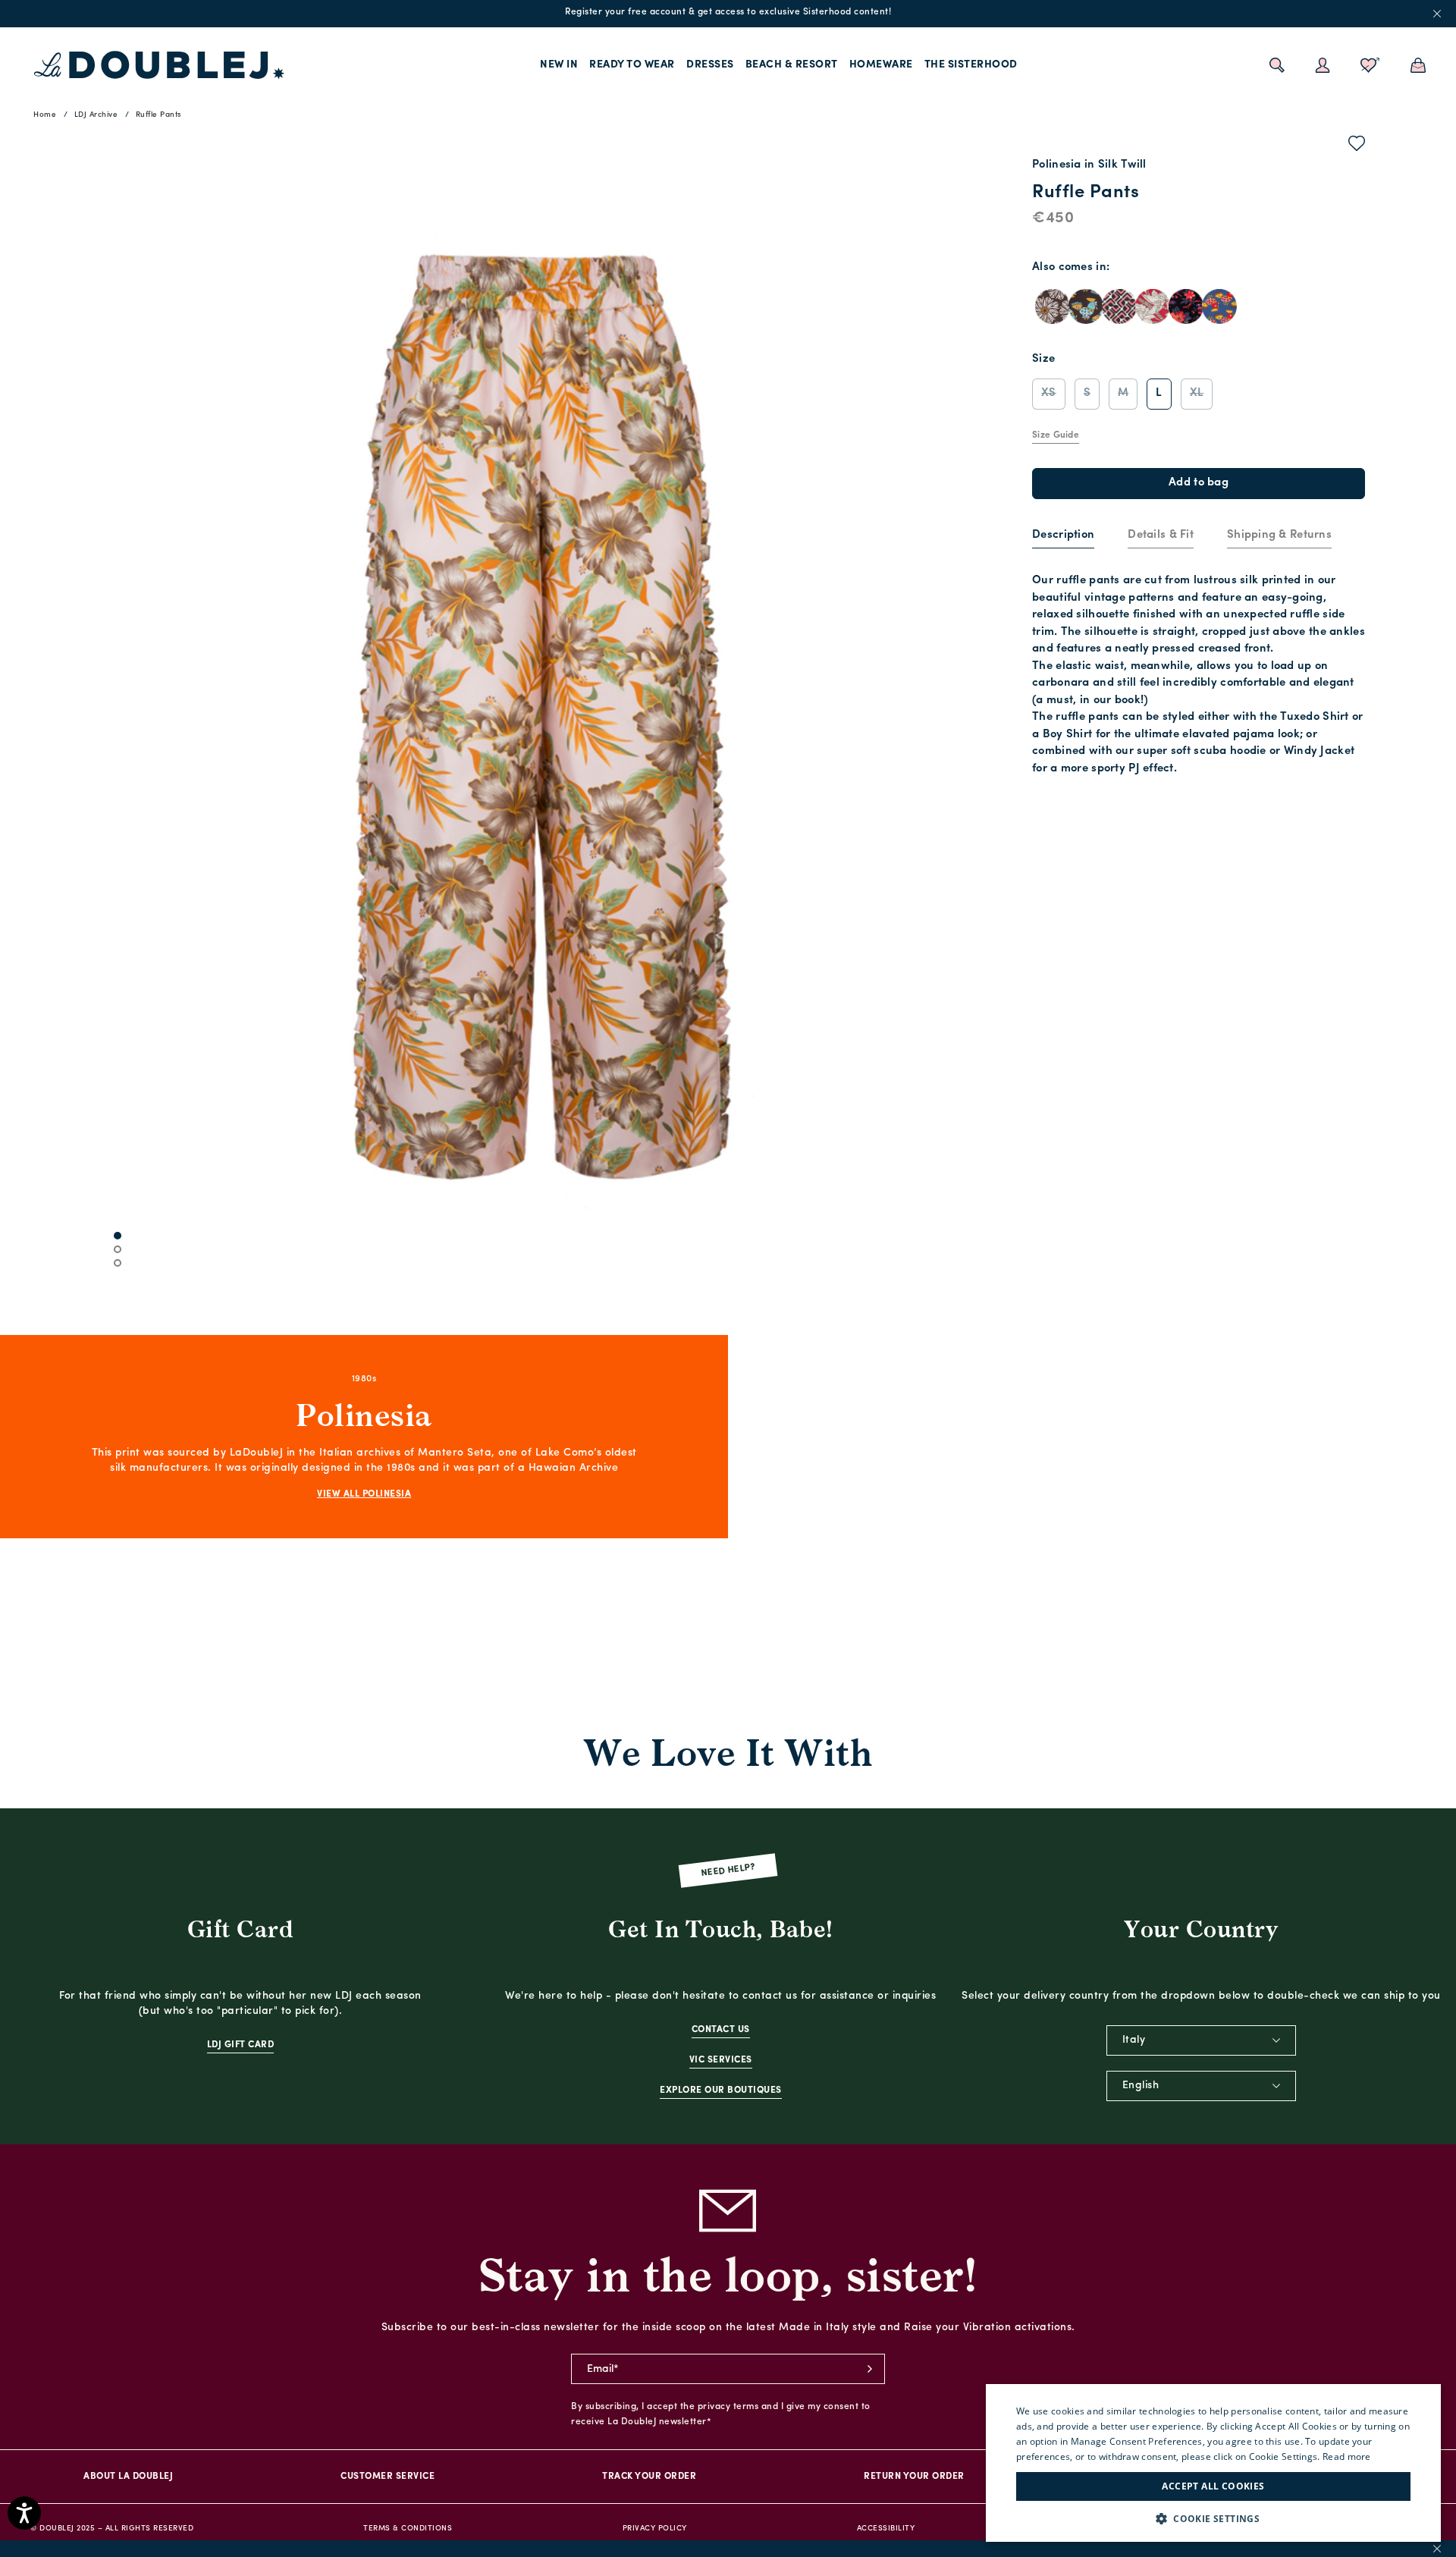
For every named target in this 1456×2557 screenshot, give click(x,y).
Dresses (710, 65)
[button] (1213, 2519)
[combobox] (1201, 2040)
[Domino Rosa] (1119, 306)
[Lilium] (1153, 306)
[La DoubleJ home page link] (159, 65)
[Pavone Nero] (1186, 306)
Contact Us (721, 2030)
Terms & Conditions (408, 2529)
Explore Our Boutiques (721, 2091)
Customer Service (388, 2477)
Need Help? (728, 1871)
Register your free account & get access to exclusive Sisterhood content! (728, 12)
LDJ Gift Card (241, 2045)
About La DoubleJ (128, 2477)
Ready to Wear (632, 65)
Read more (1347, 2456)
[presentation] (1063, 536)
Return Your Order (914, 2477)
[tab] (1063, 536)
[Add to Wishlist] (1357, 146)
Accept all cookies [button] (1213, 2486)
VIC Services (721, 2060)
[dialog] (1213, 2463)
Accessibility (886, 2529)
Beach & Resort (792, 65)
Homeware (881, 65)
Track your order (649, 2477)
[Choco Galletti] (1086, 306)
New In (559, 65)
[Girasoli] (1053, 306)
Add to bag (1199, 483)
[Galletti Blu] (1219, 306)
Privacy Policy (655, 2529)
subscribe (870, 2369)
